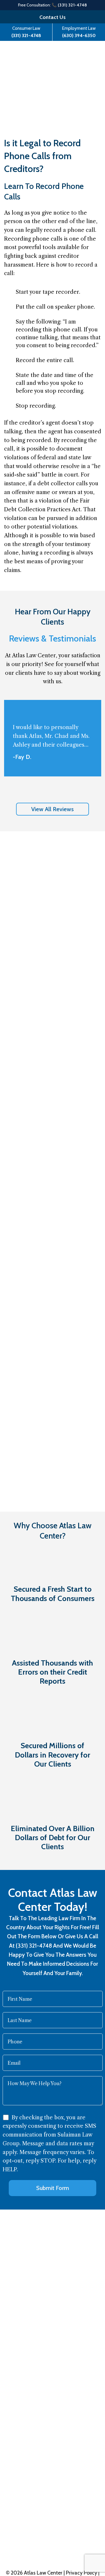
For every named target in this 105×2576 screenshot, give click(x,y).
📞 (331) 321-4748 (69, 5)
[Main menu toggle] (87, 57)
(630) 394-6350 (79, 35)
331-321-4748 (32, 2524)
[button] (52, 809)
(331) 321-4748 (26, 35)
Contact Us (52, 17)
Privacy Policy (82, 2573)
